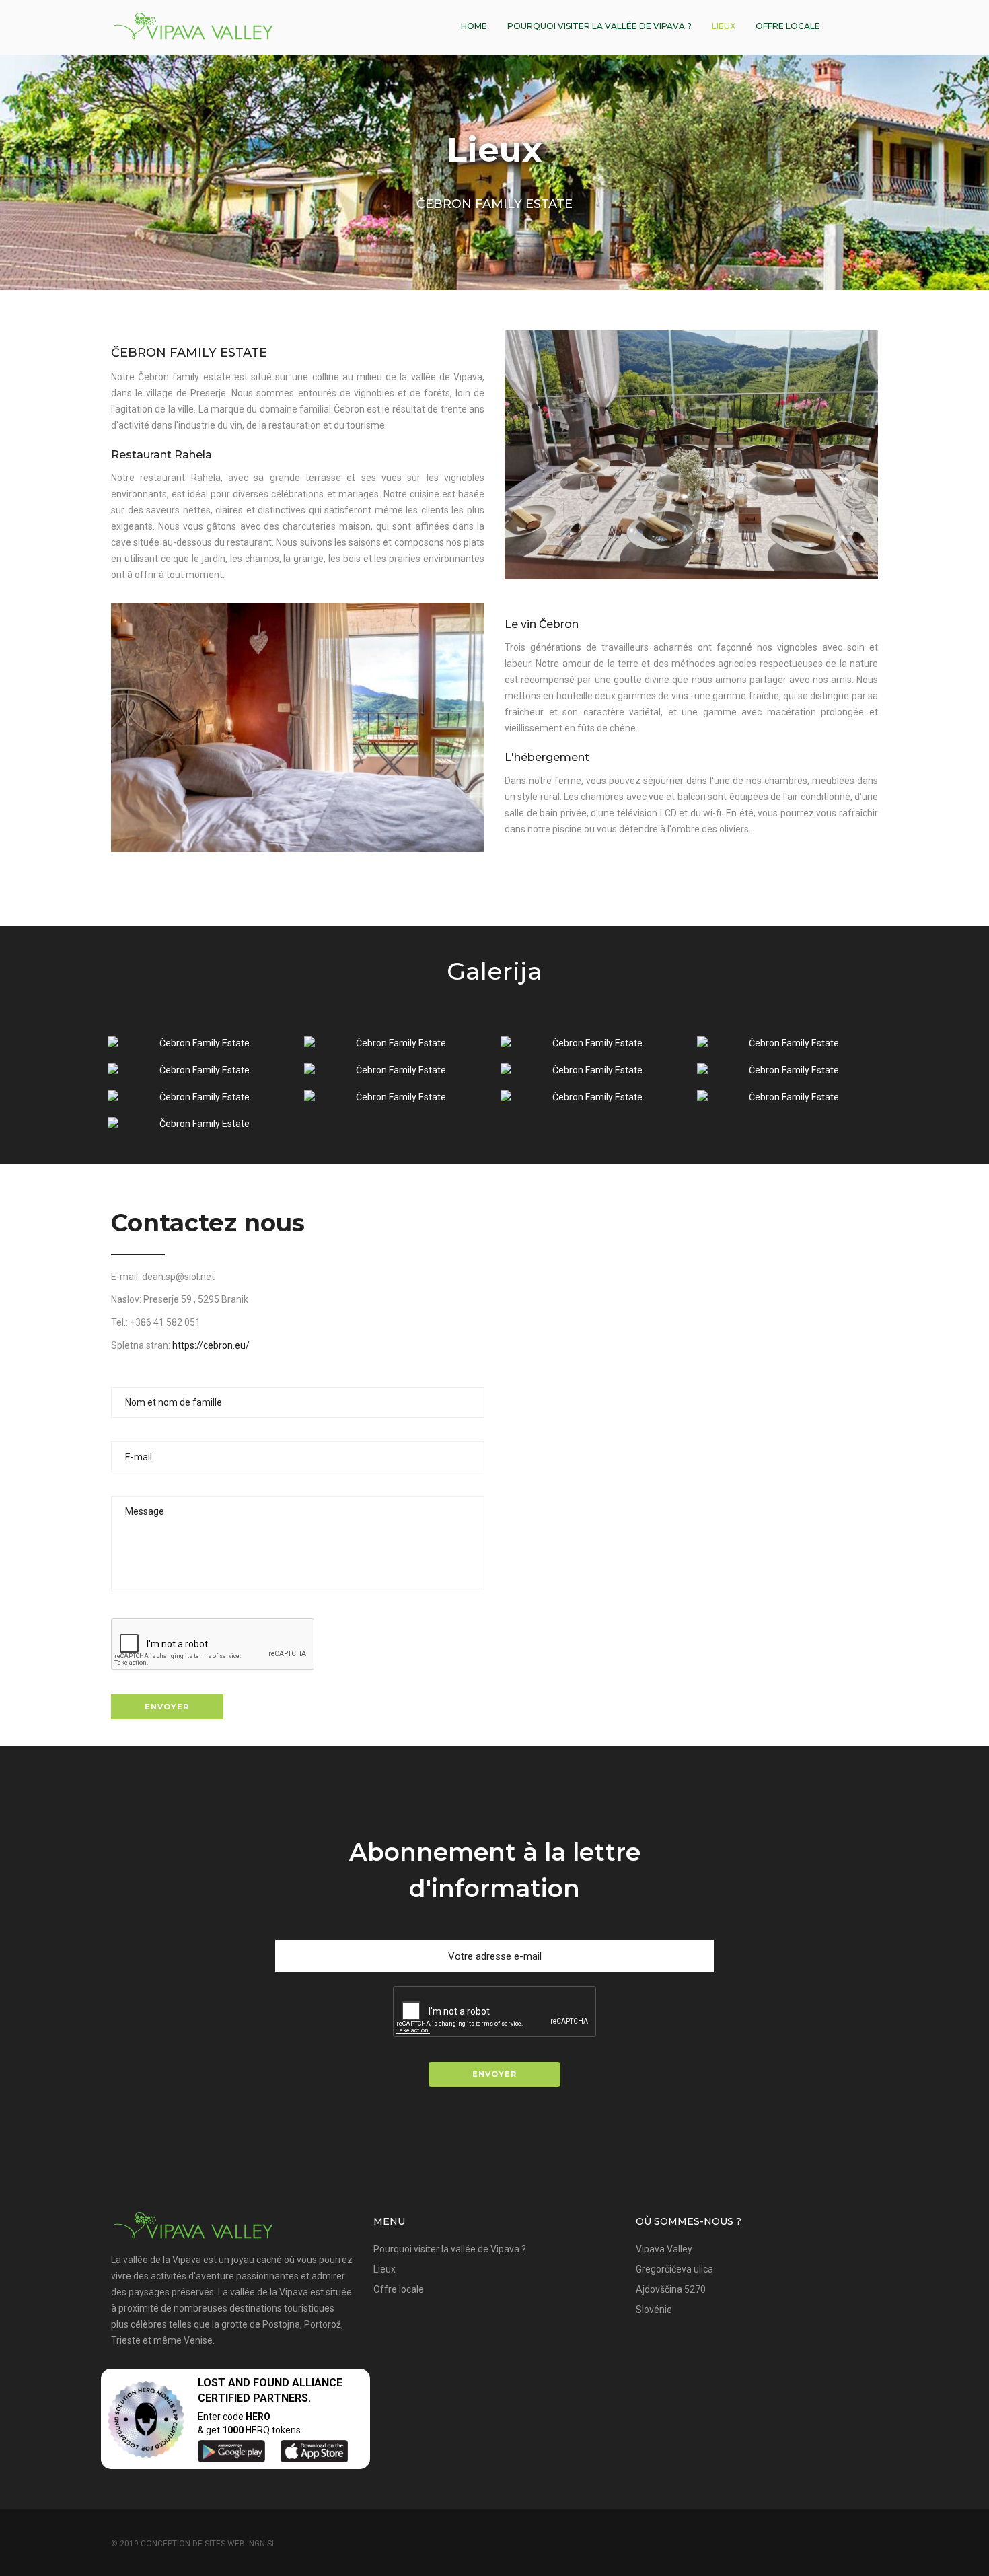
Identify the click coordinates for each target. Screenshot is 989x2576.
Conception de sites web (193, 2544)
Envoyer (167, 1707)
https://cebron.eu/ (211, 1345)
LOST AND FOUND (244, 2383)
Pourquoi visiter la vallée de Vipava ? (599, 26)
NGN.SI (261, 2544)
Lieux (724, 26)
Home (474, 26)
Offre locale (788, 26)
